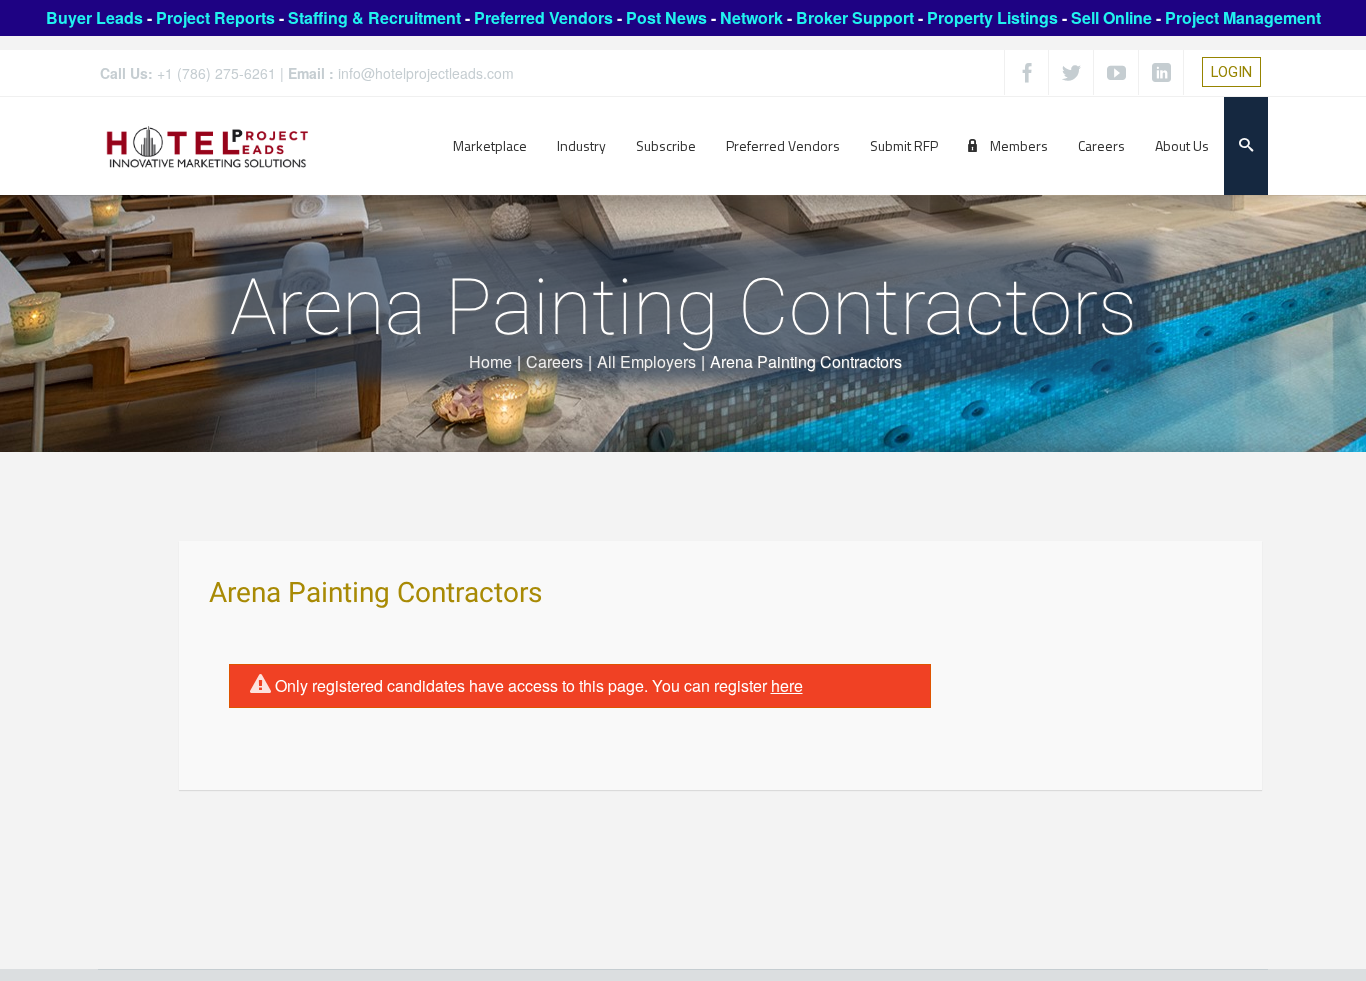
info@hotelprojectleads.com (426, 73)
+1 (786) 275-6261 (216, 73)
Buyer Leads (94, 17)
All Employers (646, 361)
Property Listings (992, 17)
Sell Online (1111, 17)
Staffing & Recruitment (374, 17)
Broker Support (855, 17)
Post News (666, 17)
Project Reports (215, 17)
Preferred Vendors (543, 17)
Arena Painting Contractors (375, 593)
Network (751, 17)
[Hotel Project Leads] (207, 145)
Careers (554, 361)
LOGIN (1231, 72)
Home (490, 361)
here (787, 685)
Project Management (1243, 17)
